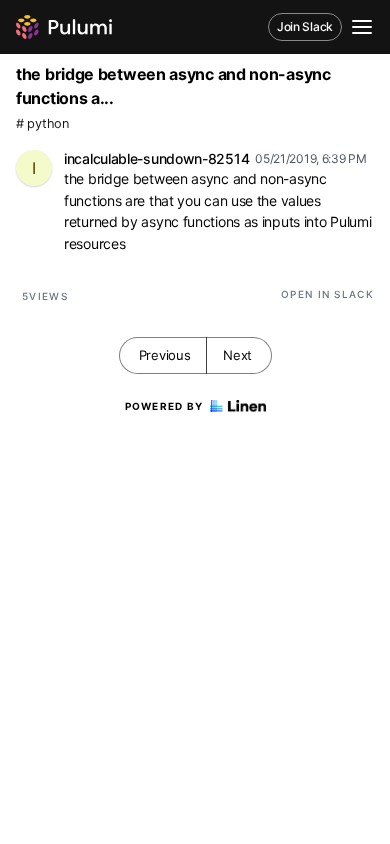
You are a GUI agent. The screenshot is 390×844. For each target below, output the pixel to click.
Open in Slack (327, 294)
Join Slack (305, 26)
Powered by (164, 406)
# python (42, 123)
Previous (165, 355)
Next (237, 355)
